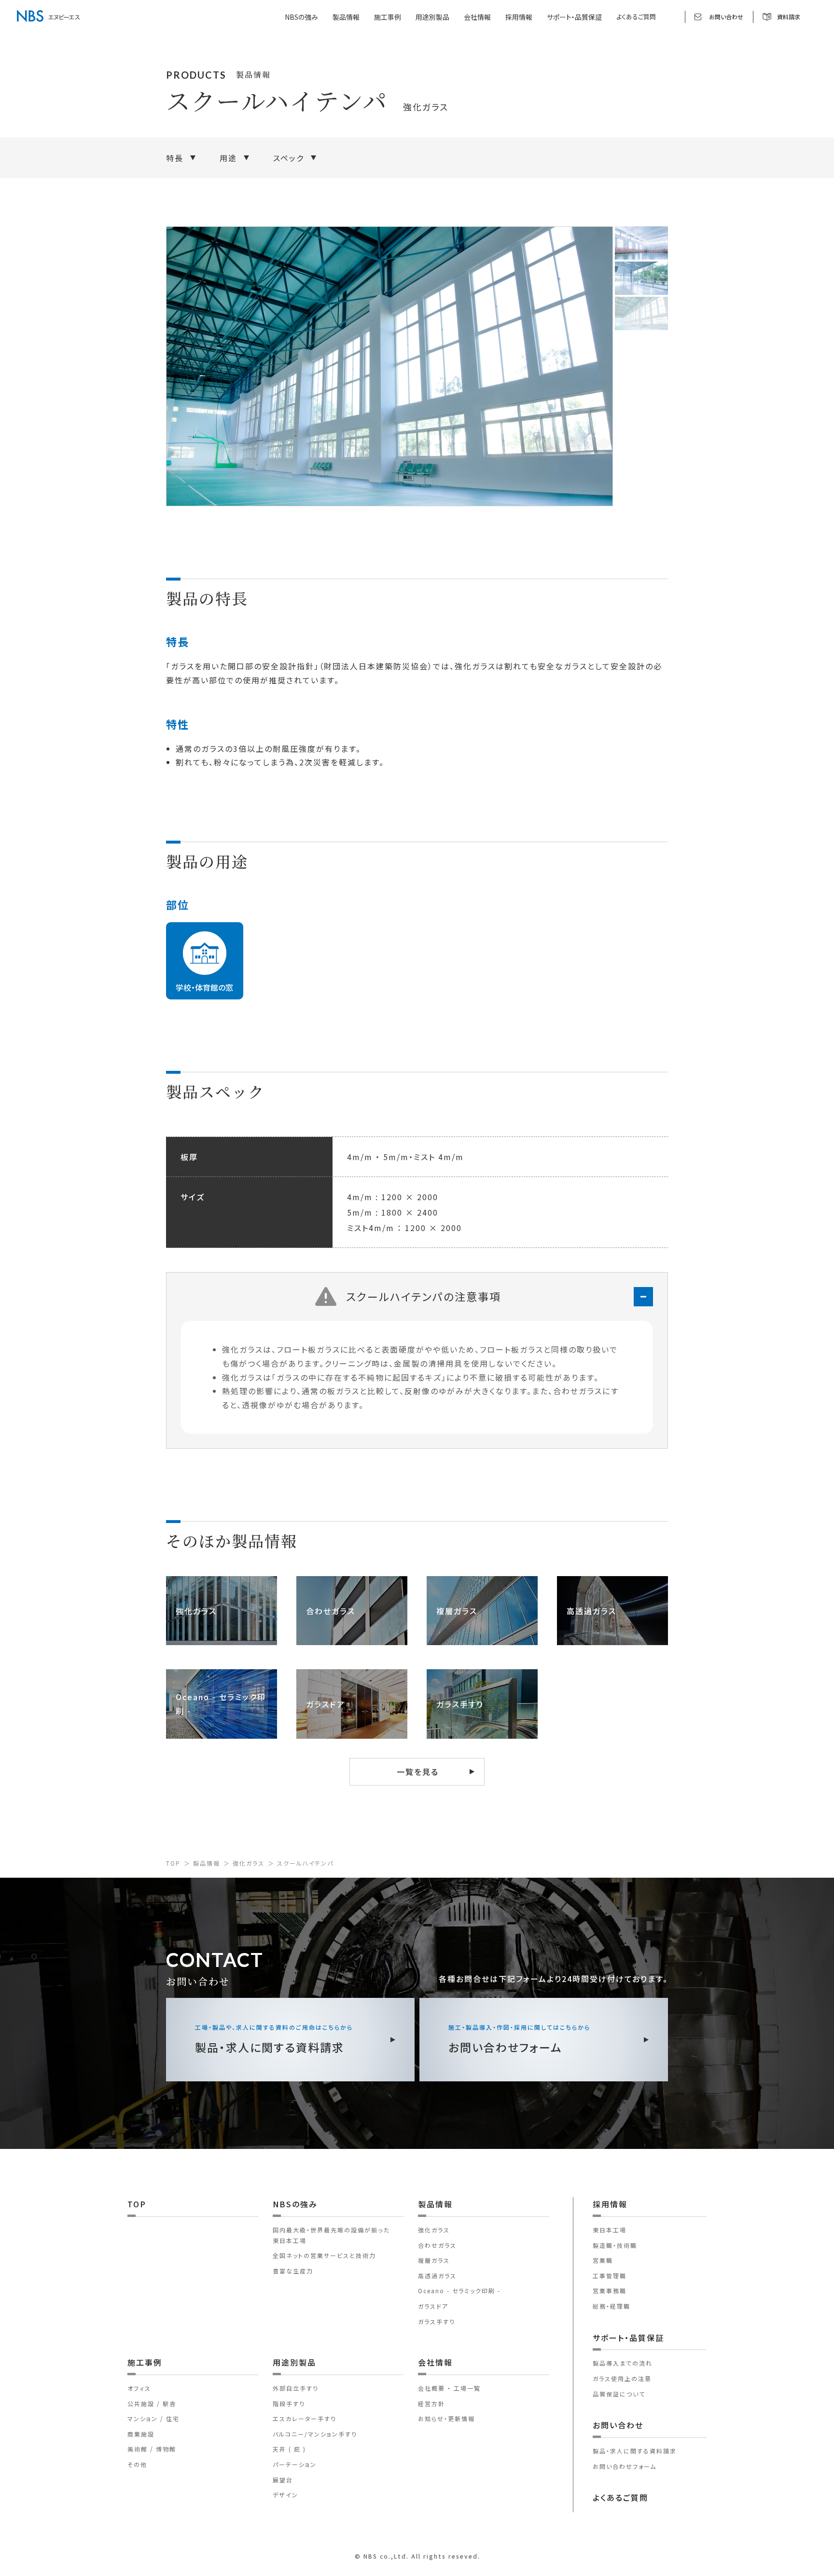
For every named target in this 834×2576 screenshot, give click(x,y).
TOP (173, 1863)
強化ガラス (249, 1863)
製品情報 (207, 1863)
